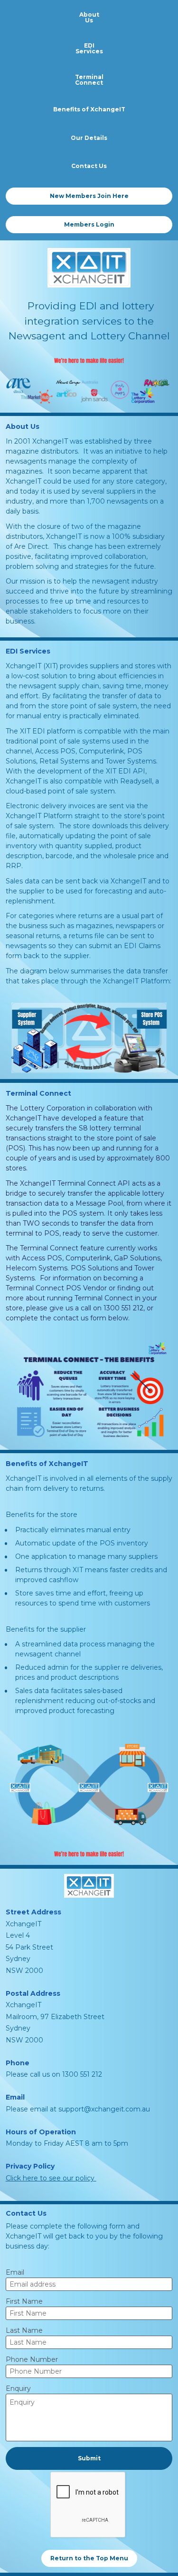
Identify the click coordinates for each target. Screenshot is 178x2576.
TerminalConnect (89, 80)
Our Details (89, 138)
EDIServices (89, 48)
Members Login (89, 224)
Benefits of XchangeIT (89, 109)
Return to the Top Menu (89, 2558)
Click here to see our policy (51, 2178)
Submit (89, 2458)
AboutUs (89, 17)
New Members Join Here (89, 196)
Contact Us (89, 166)
